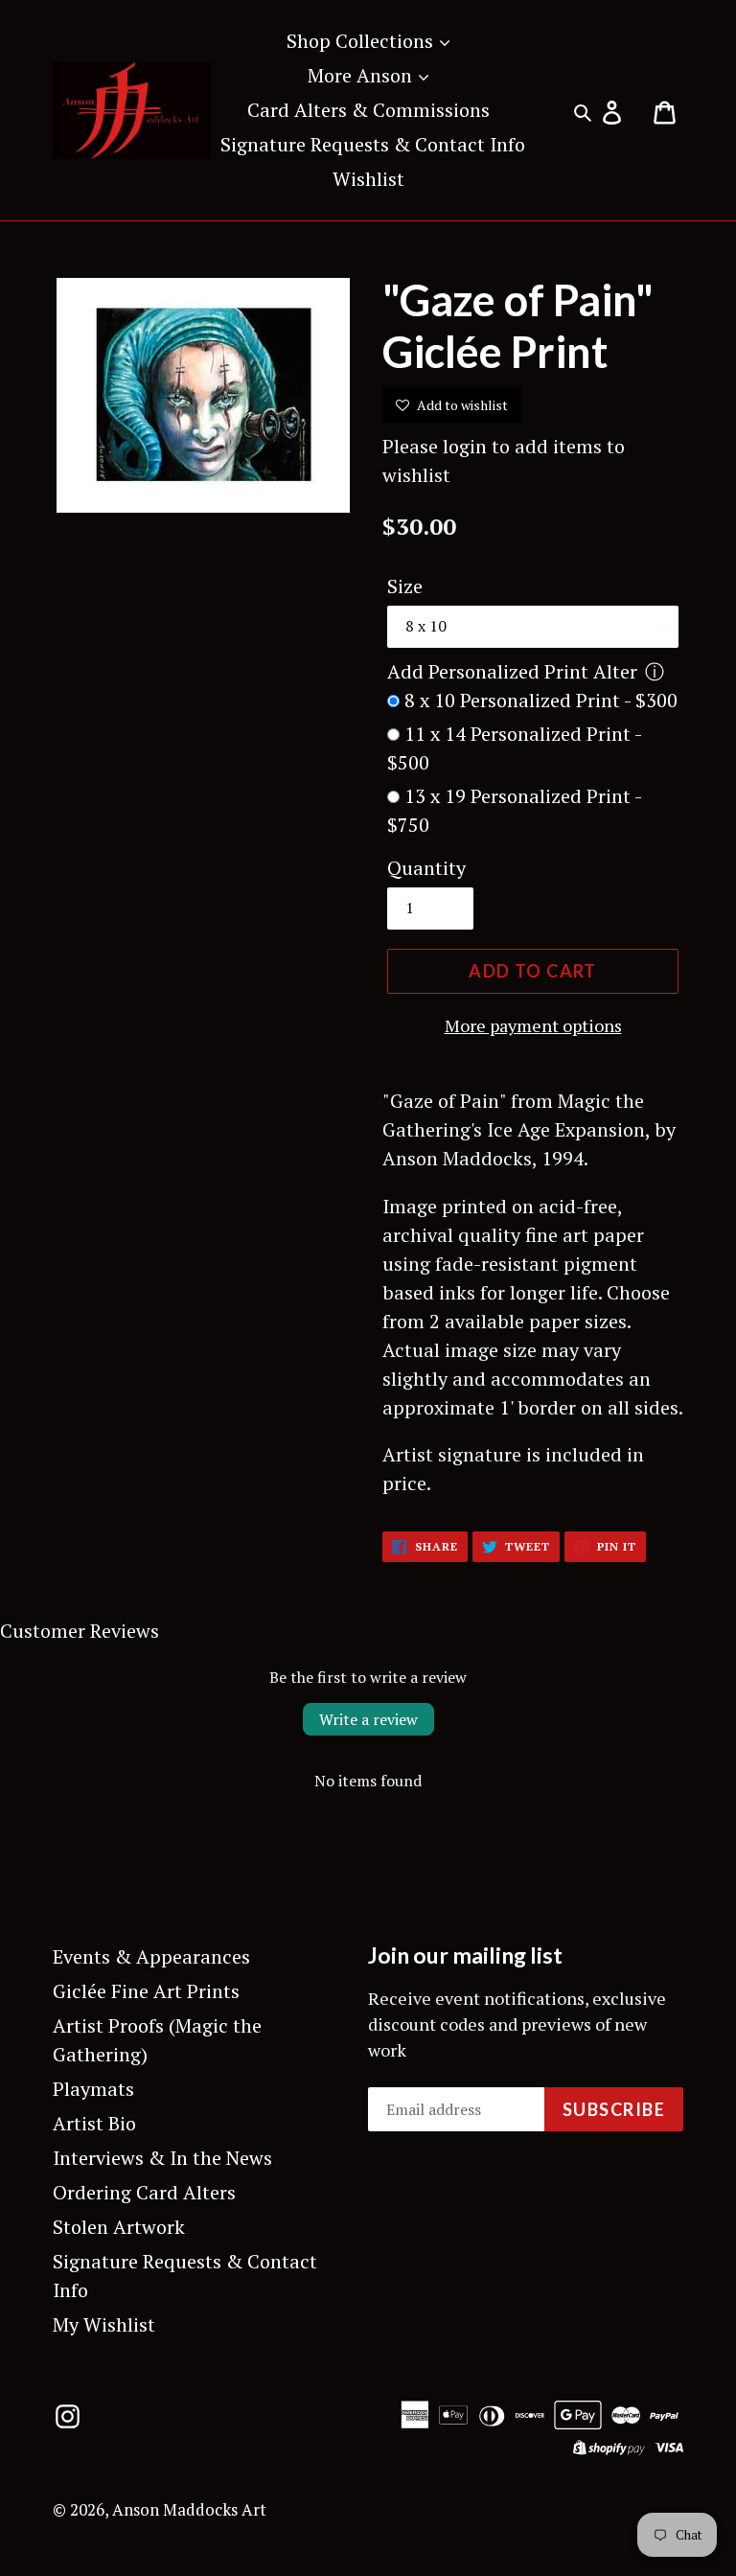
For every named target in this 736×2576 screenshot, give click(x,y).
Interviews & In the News (162, 2158)
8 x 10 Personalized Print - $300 (541, 700)
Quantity (426, 868)
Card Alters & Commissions (368, 110)
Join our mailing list (465, 1955)
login (465, 446)
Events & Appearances (151, 1956)
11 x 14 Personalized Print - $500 (514, 748)
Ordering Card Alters (144, 2192)
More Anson (362, 75)
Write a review (368, 1719)
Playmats (93, 2089)
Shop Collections (362, 41)
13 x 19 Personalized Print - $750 (514, 810)
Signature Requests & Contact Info (373, 144)
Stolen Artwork (119, 2227)
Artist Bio (94, 2123)
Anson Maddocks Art (189, 2509)
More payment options (533, 1025)
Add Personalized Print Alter (512, 671)
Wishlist (368, 179)
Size (405, 586)
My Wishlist (104, 2324)
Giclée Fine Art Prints (146, 1991)
